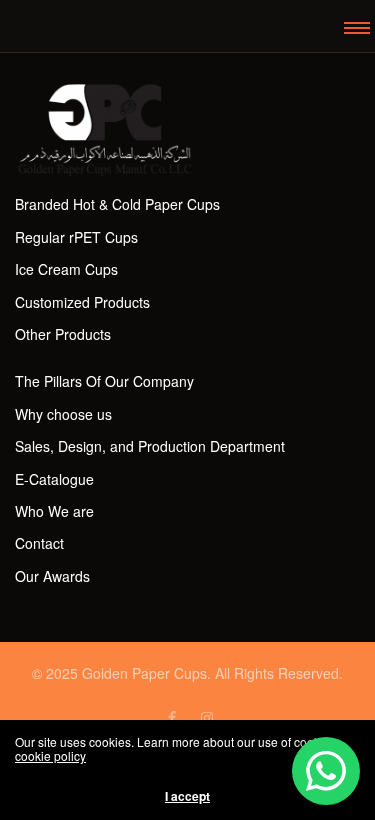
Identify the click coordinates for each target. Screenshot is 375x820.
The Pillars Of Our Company (104, 381)
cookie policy (50, 755)
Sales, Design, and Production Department (150, 446)
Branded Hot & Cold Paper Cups (117, 204)
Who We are (54, 511)
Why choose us (63, 414)
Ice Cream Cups (66, 269)
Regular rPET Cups (76, 237)
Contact (39, 543)
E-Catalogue (54, 479)
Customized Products (82, 302)
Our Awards (52, 576)
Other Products (63, 334)
